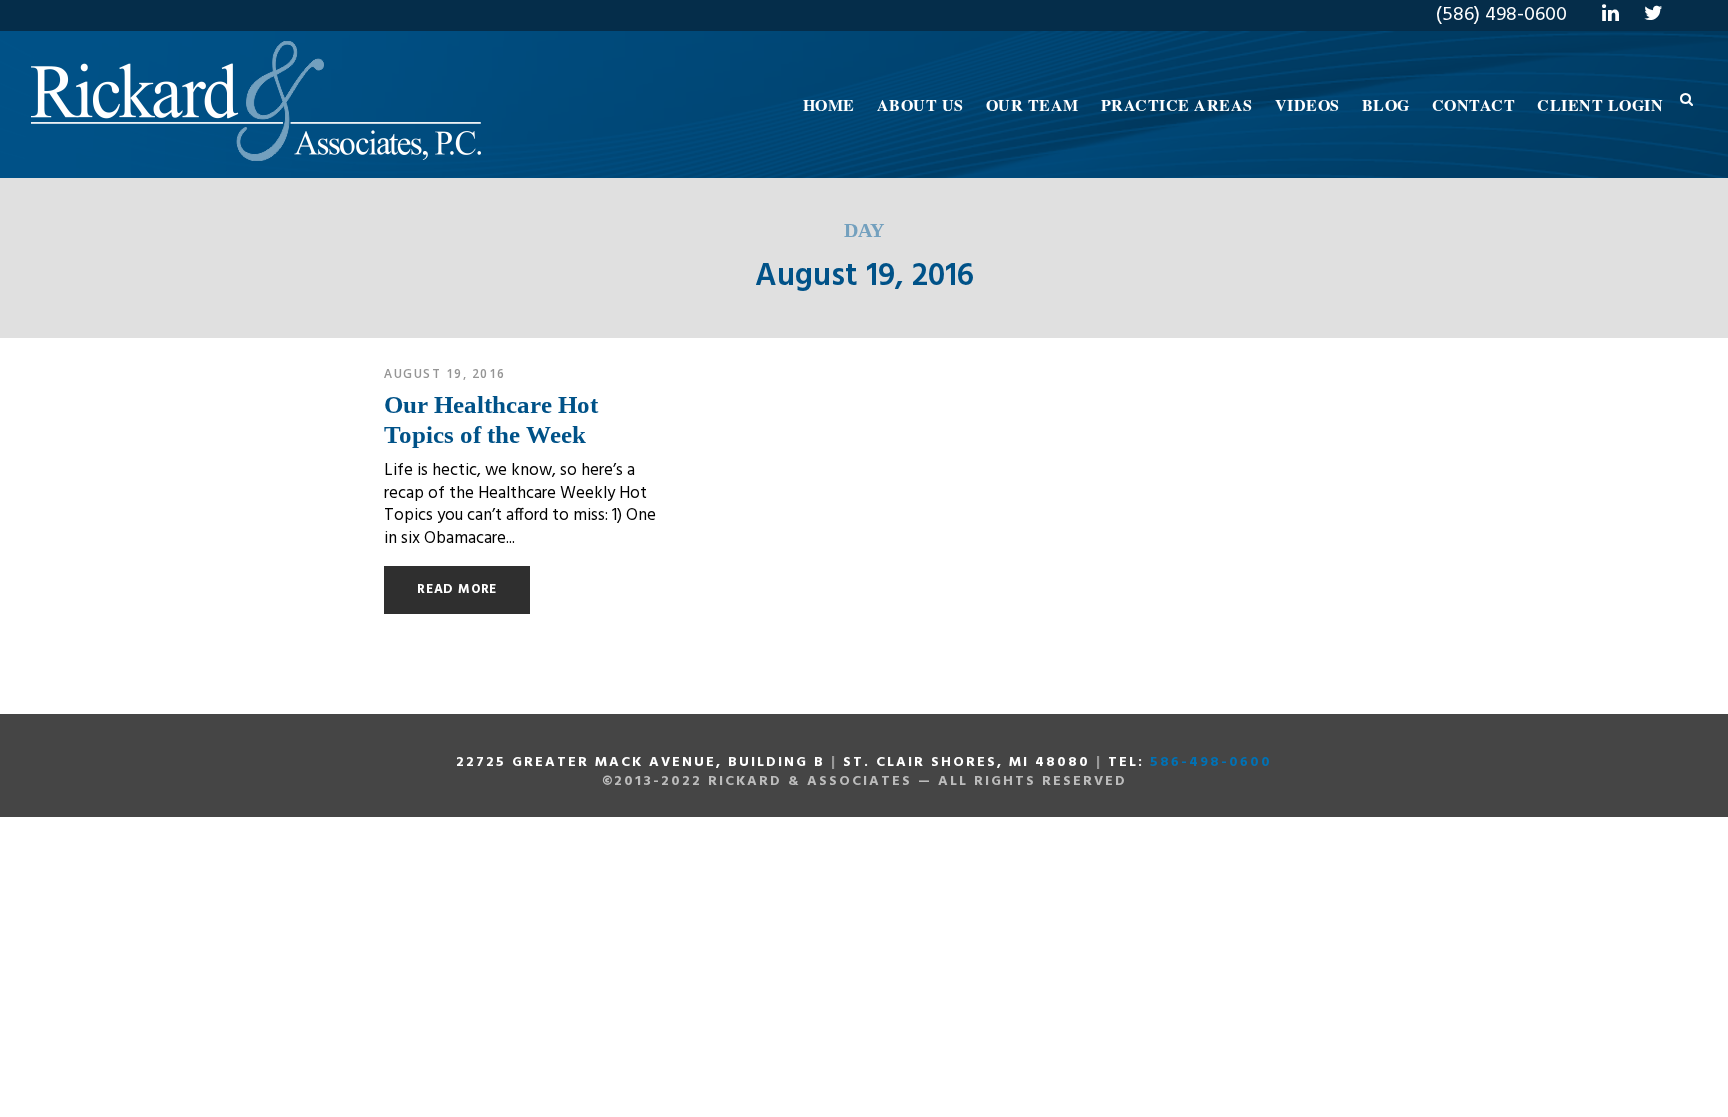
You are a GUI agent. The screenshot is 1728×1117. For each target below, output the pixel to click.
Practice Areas (1177, 104)
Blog (1386, 104)
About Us (920, 104)
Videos (1307, 104)
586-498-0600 (1211, 762)
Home (829, 104)
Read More (457, 589)
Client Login (1600, 104)
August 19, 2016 (445, 373)
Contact (1474, 104)
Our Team (1032, 104)
